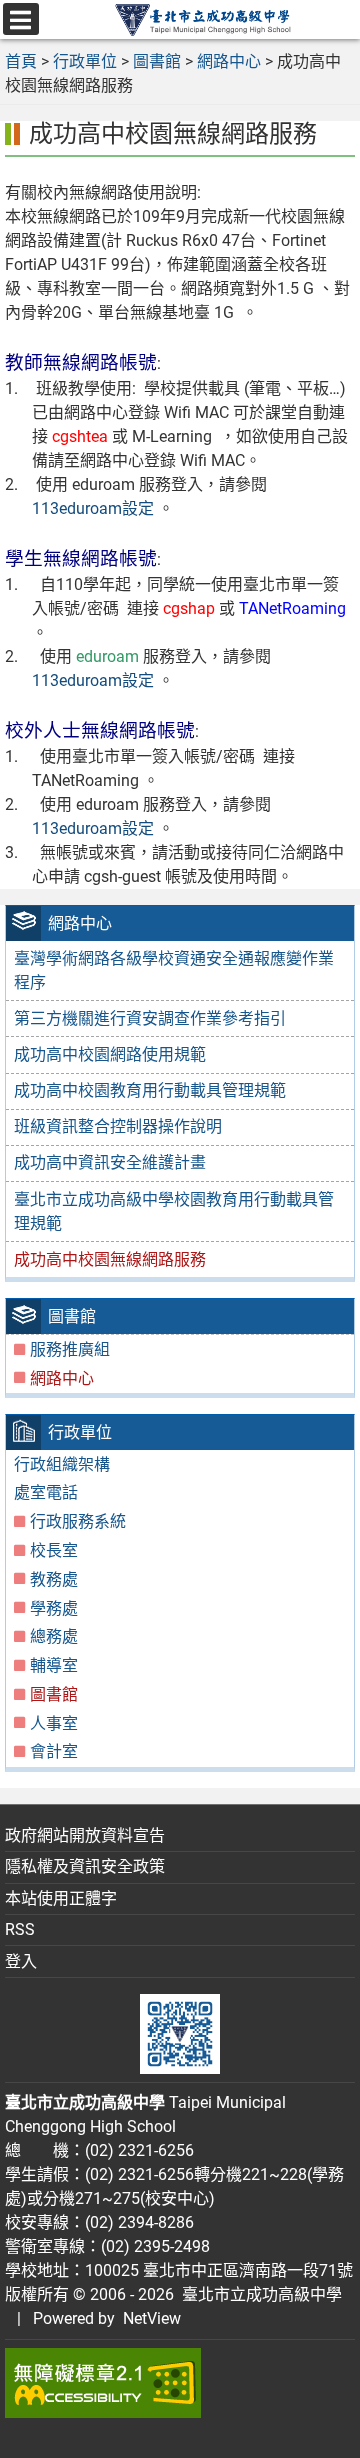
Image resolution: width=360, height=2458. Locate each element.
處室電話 (46, 1492)
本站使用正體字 (61, 1898)
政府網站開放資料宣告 (85, 1835)
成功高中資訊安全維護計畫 (110, 1162)
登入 (21, 1961)
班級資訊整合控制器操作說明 (118, 1126)
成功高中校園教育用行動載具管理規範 (150, 1090)
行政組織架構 (62, 1464)
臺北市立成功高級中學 (258, 2294)
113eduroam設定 (93, 508)
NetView (152, 2318)
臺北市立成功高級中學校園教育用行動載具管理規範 (174, 1211)
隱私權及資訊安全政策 (85, 1866)
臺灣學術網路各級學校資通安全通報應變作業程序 (174, 970)
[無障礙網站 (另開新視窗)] (180, 2383)
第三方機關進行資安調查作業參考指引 (150, 1018)
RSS (20, 1929)
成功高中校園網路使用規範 (110, 1054)
